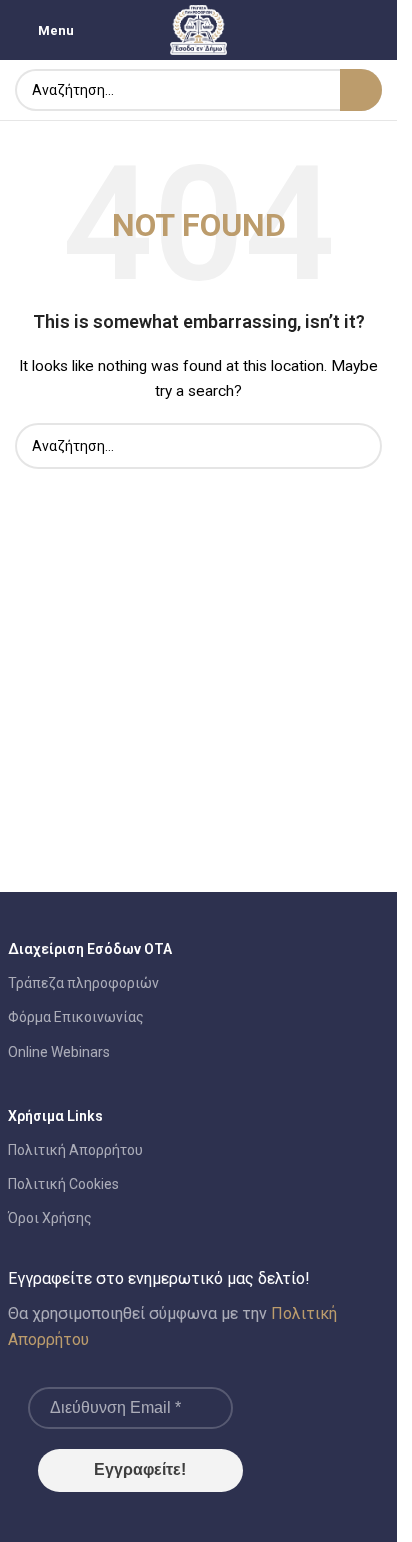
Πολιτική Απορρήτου (75, 1150)
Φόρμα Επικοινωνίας (76, 1017)
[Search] (361, 90)
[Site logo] (199, 29)
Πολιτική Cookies (63, 1184)
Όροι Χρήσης (50, 1218)
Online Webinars (59, 1052)
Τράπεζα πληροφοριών (83, 983)
